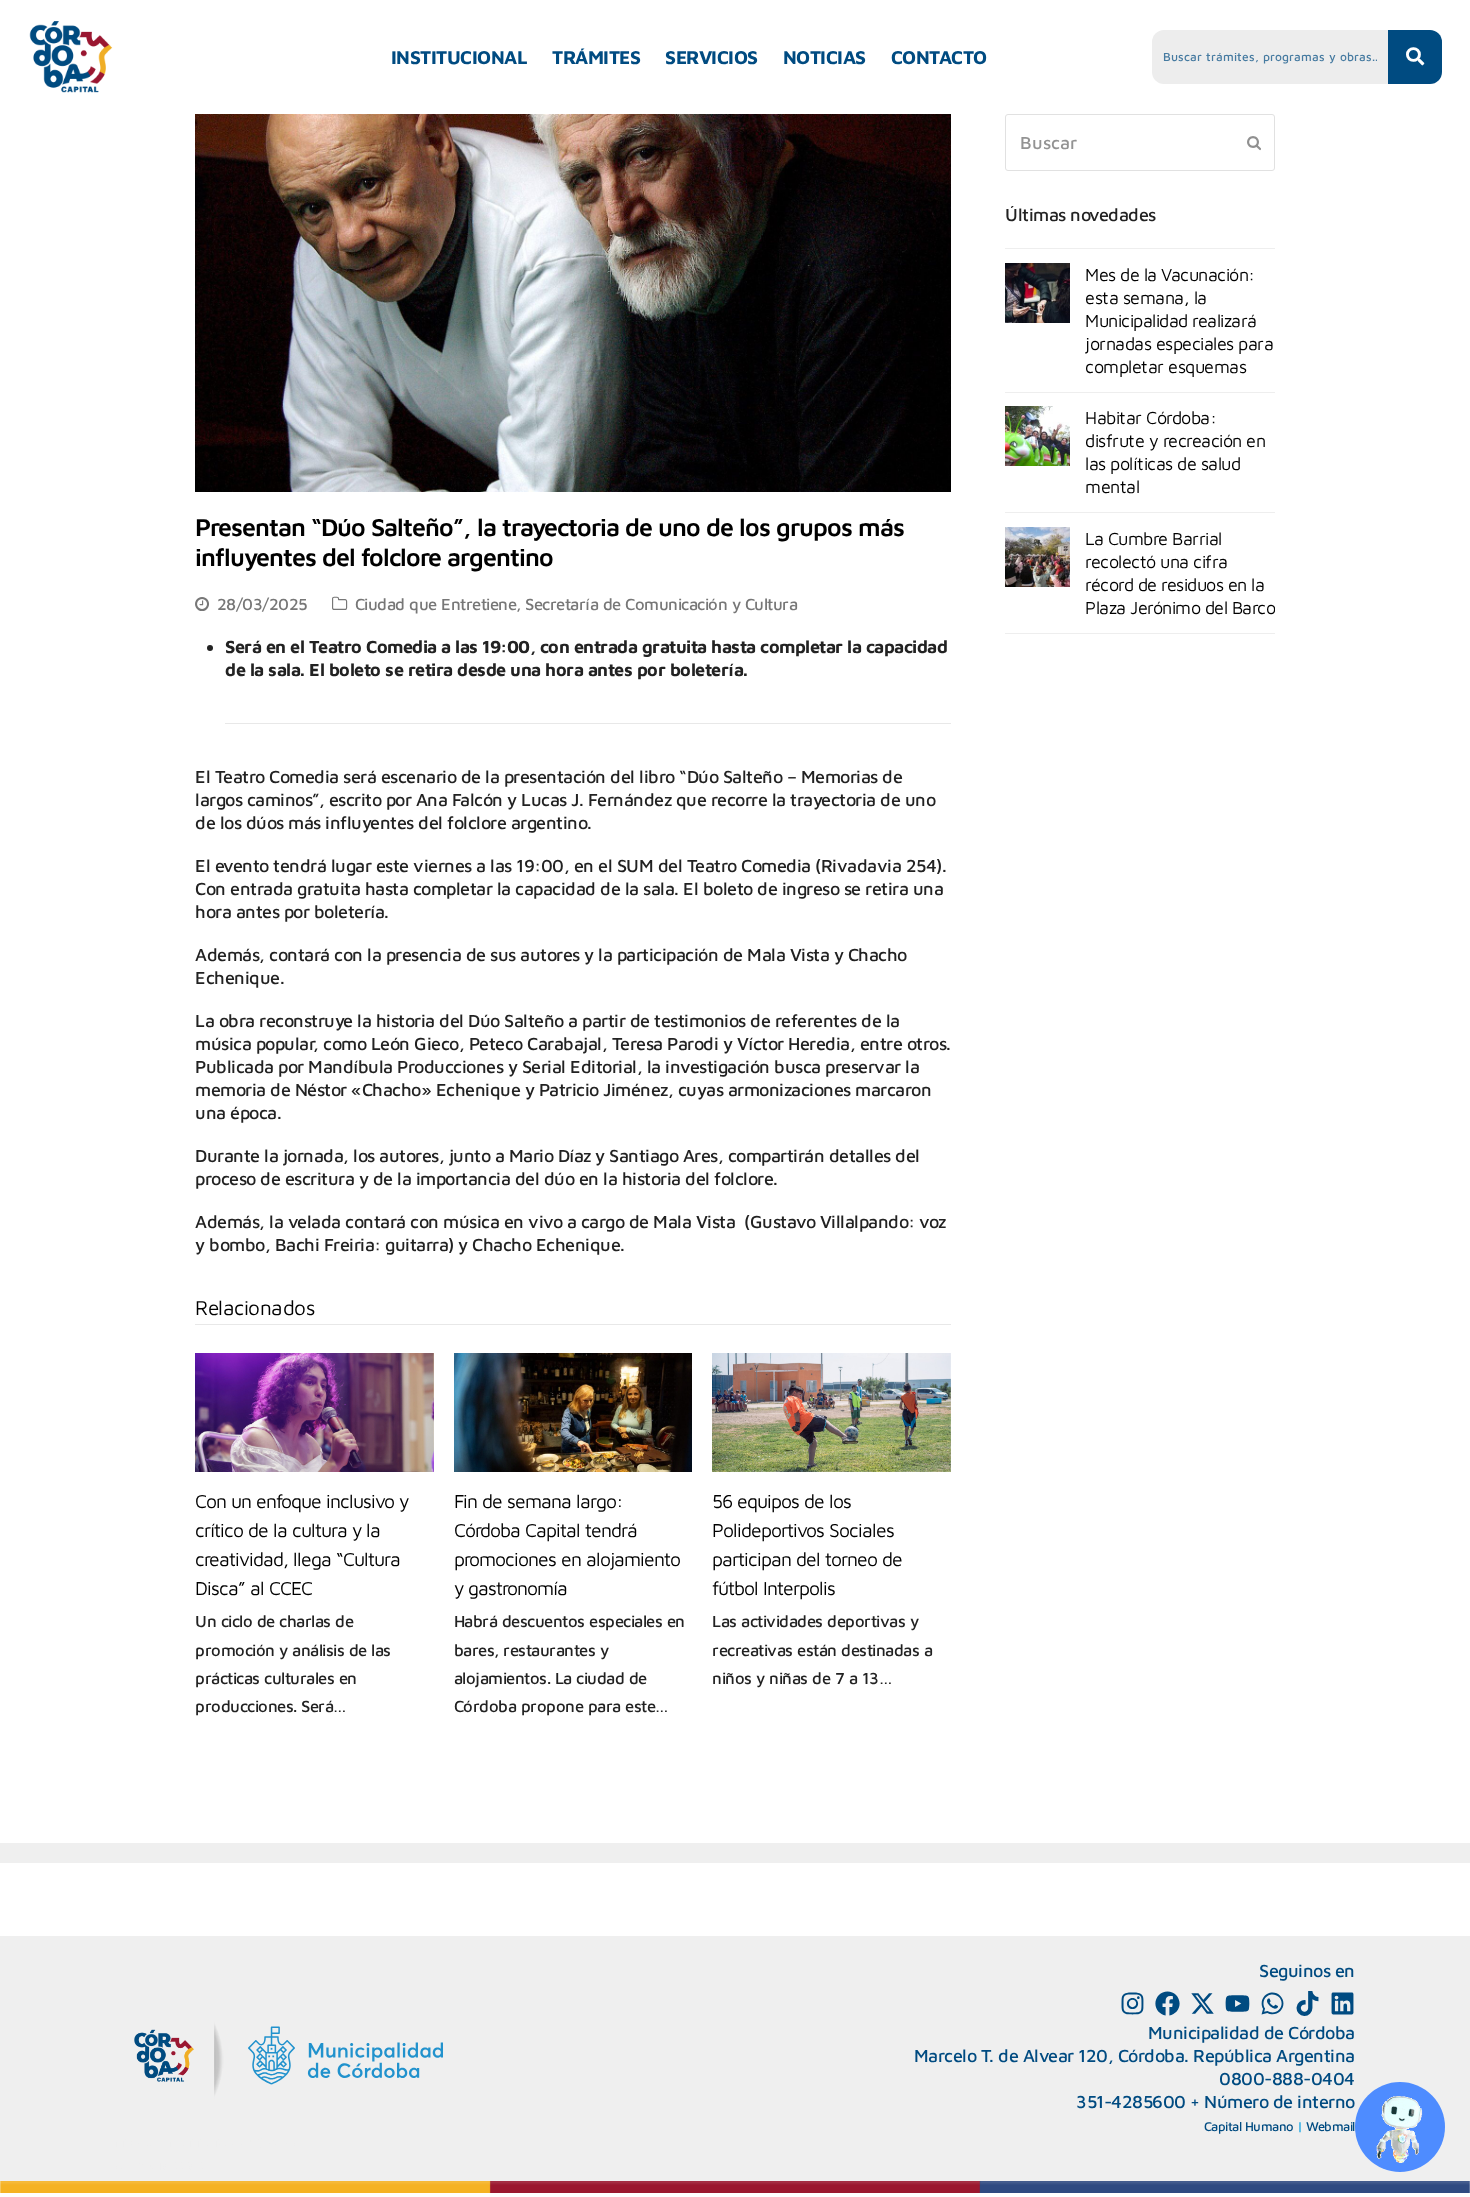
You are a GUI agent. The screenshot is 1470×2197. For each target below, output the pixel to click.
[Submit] (1254, 142)
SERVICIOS (711, 57)
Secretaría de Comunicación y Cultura (661, 603)
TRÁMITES (596, 57)
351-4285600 (1131, 2101)
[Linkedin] (1342, 2003)
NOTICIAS (824, 57)
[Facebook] (1167, 2003)
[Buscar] (1140, 142)
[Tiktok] (1307, 2003)
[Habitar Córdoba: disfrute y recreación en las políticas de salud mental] (1037, 436)
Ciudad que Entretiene (436, 603)
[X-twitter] (1202, 2003)
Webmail (1330, 2126)
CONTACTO (939, 57)
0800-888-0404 (1287, 2078)
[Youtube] (1237, 2003)
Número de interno (1279, 2101)
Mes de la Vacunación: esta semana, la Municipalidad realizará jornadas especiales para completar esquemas (1179, 320)
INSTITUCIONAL (459, 57)
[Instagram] (1132, 2003)
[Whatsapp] (1272, 2003)
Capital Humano (1249, 2126)
